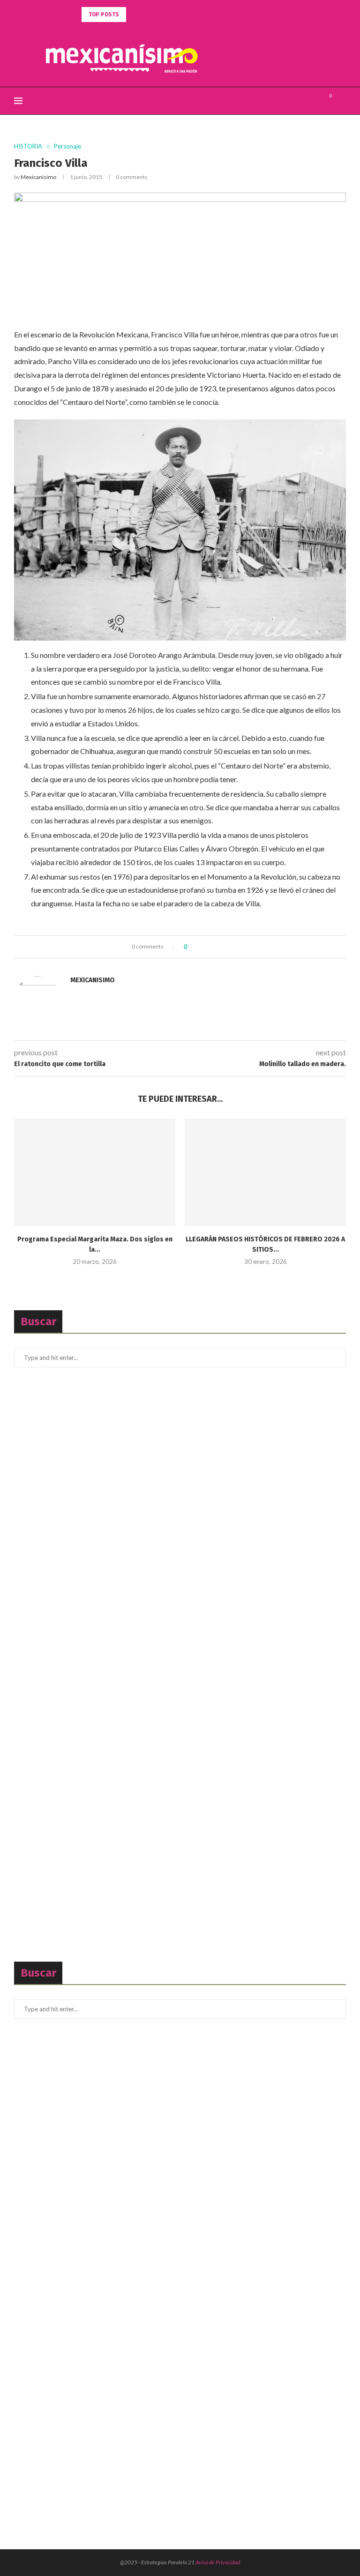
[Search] (341, 101)
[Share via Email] (229, 947)
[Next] (147, 15)
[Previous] (135, 15)
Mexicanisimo (38, 177)
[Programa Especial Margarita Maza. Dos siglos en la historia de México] (95, 1172)
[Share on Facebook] (202, 947)
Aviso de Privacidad (218, 2562)
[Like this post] (192, 947)
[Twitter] (304, 101)
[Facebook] (294, 101)
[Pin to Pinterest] (220, 947)
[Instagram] (314, 101)
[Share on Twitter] (211, 947)
